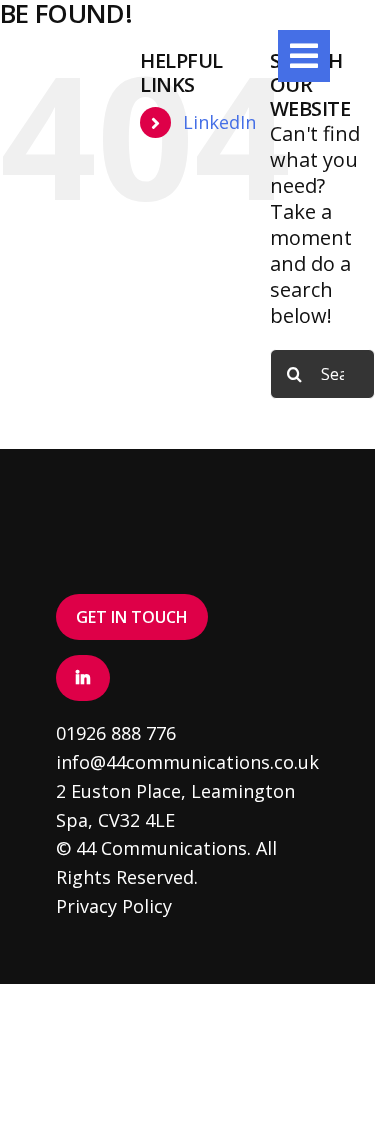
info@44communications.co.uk (187, 762)
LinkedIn (219, 122)
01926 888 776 (116, 733)
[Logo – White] (101, 39)
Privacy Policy (114, 906)
